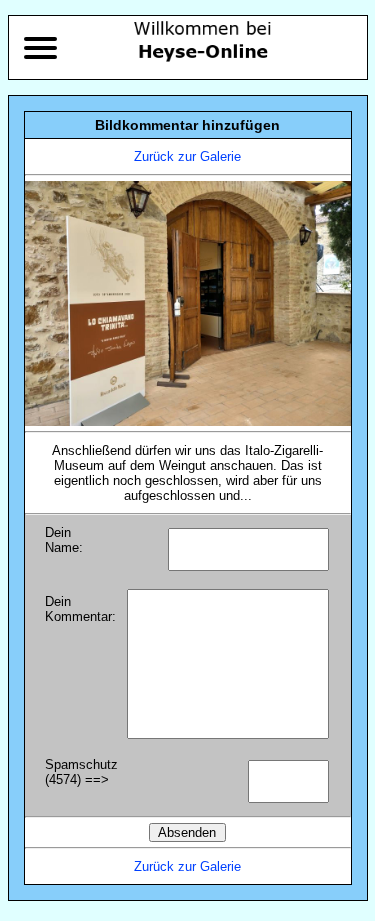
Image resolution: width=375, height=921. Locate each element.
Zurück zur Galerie (187, 156)
